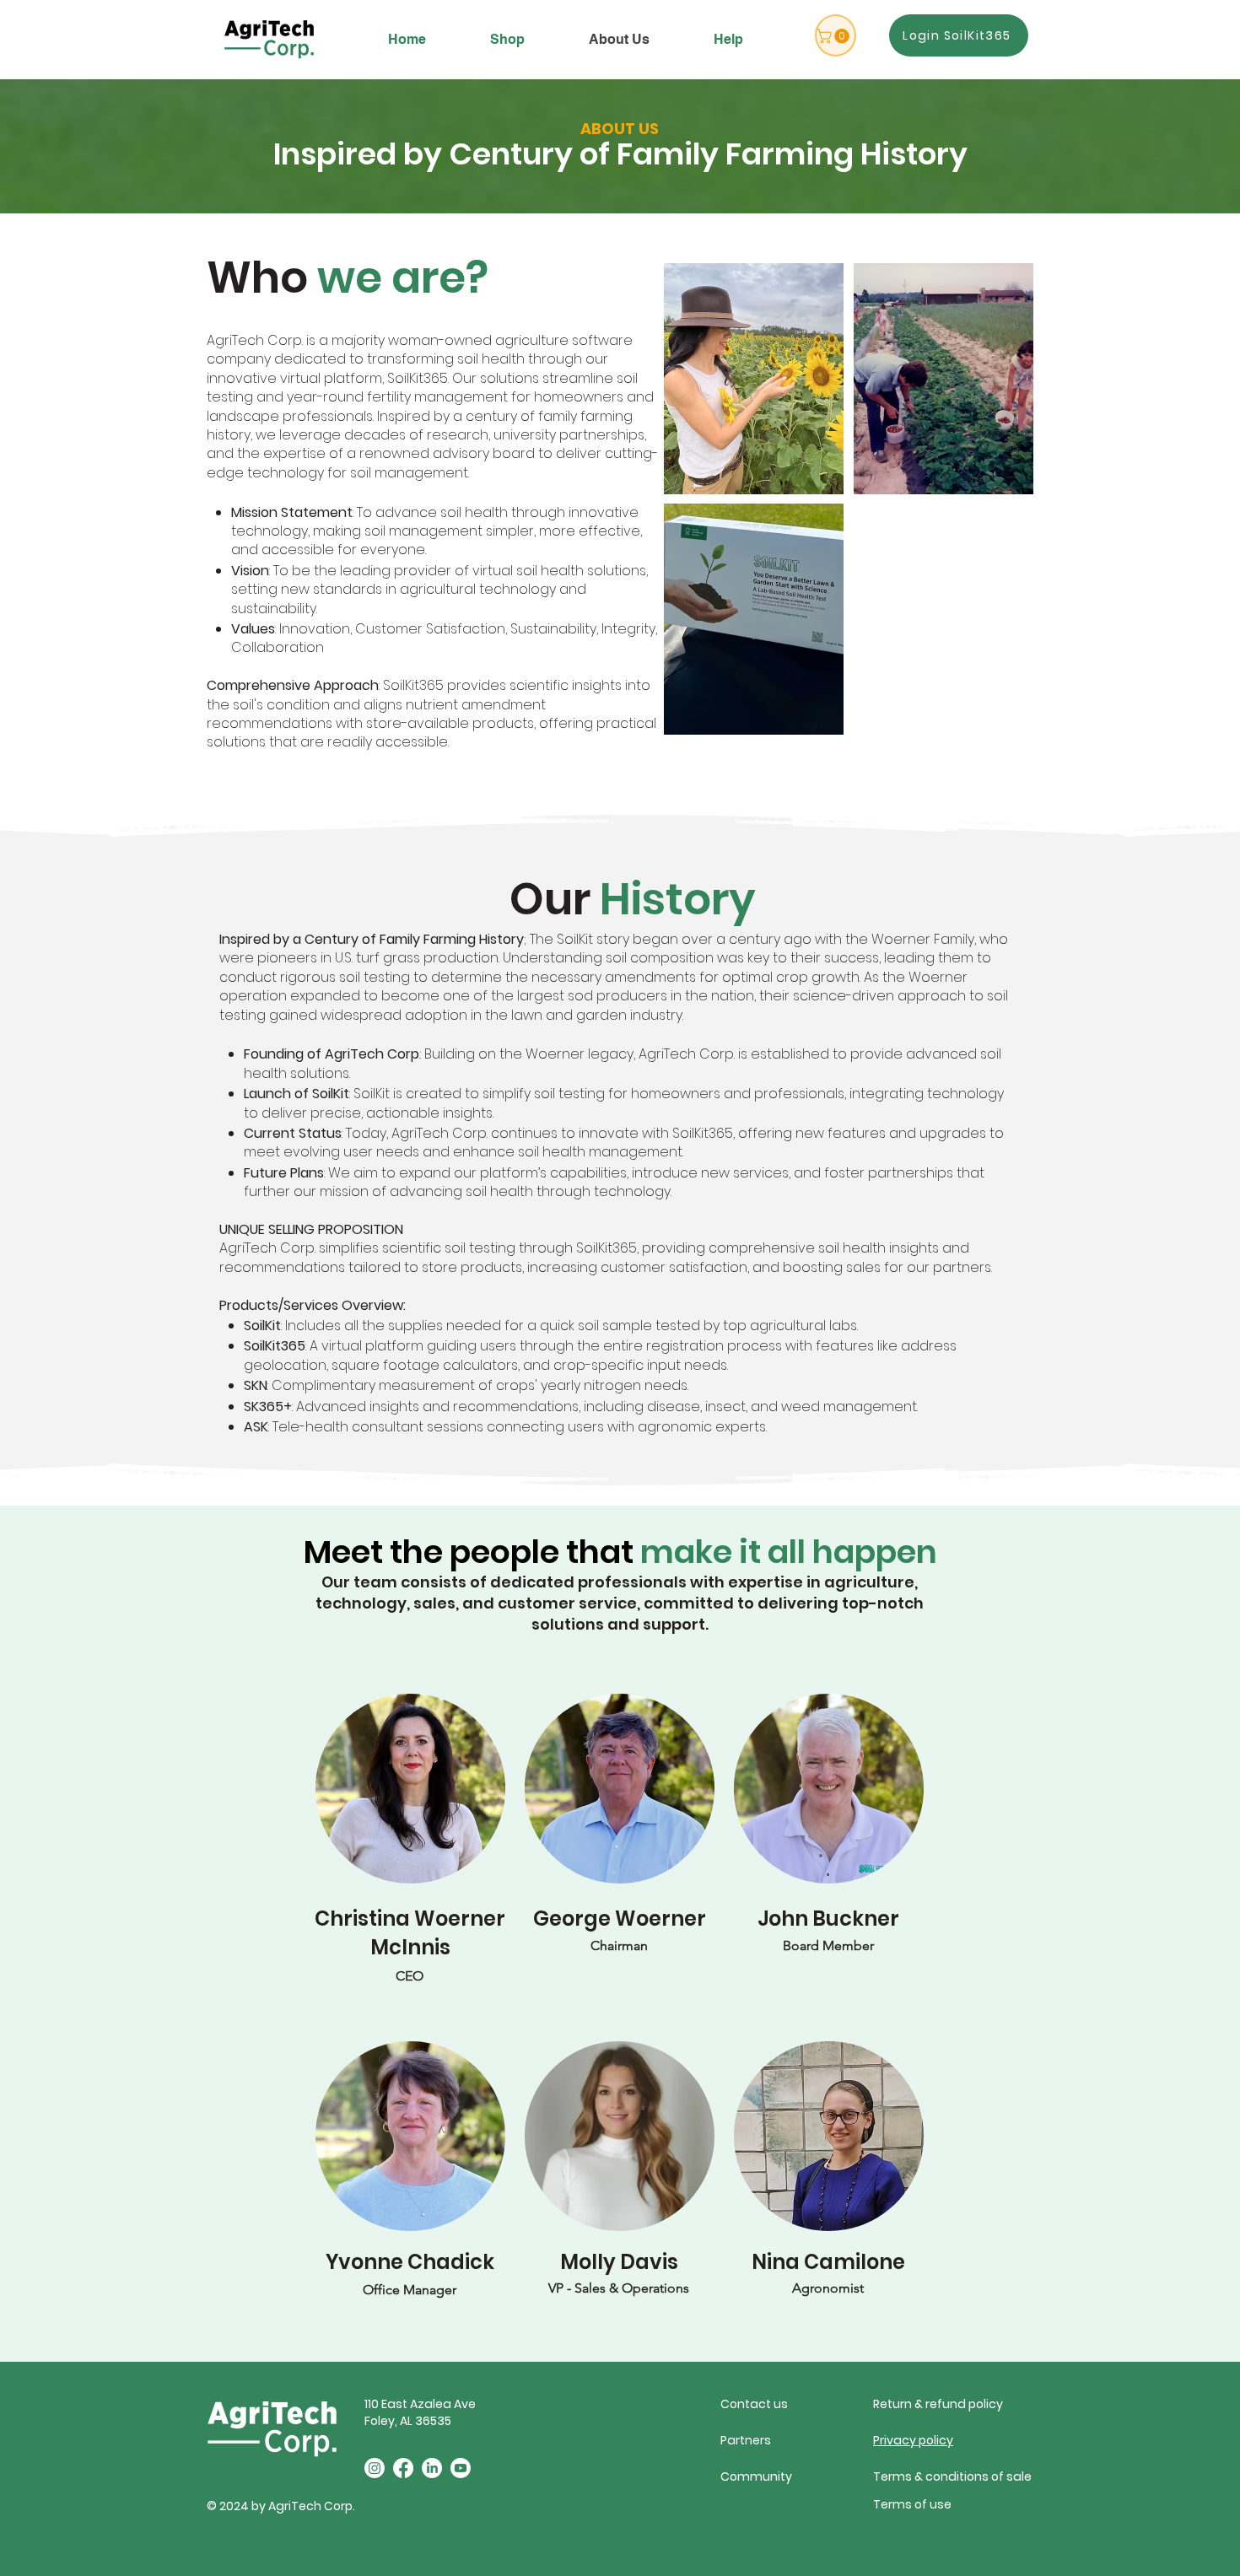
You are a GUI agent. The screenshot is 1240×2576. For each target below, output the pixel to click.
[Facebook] (403, 2468)
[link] (835, 36)
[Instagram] (375, 2468)
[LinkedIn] (432, 2468)
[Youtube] (461, 2468)
